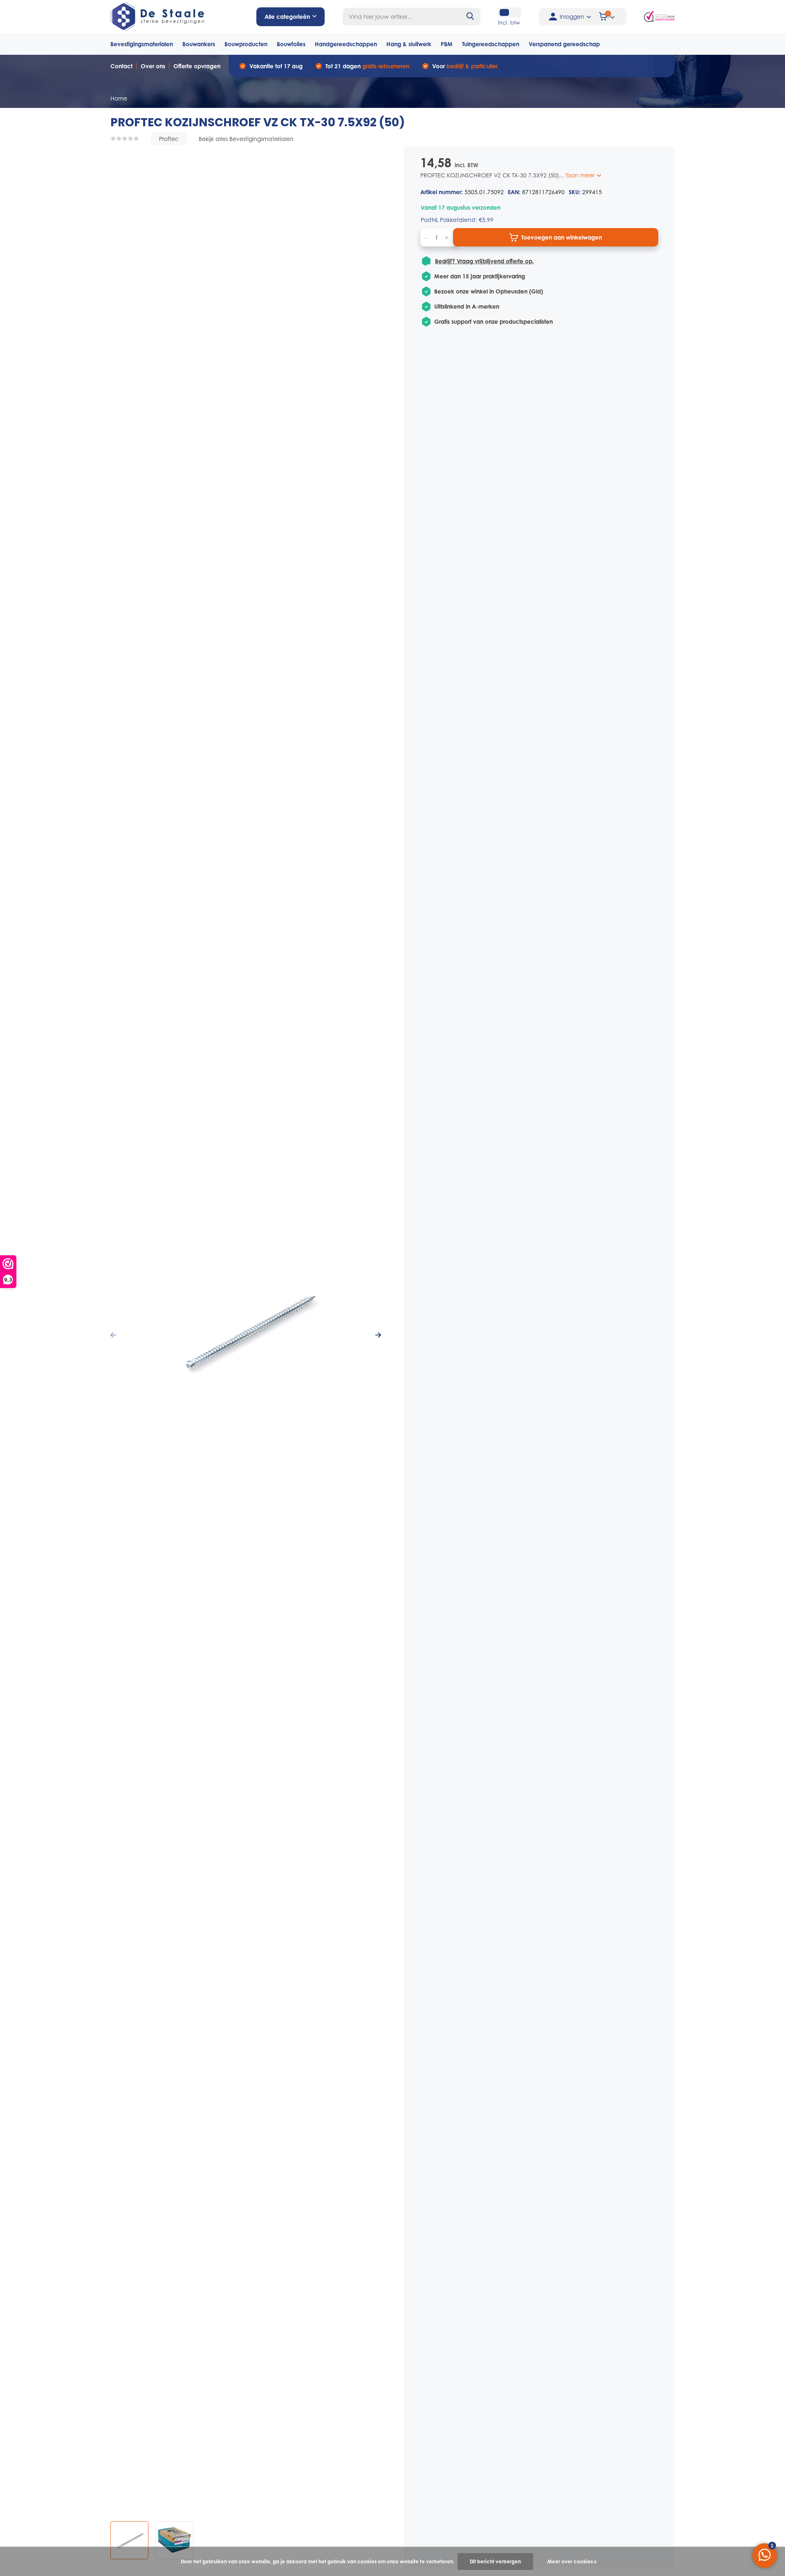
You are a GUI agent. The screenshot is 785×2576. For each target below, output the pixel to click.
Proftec (169, 139)
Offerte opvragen (197, 66)
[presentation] (113, 1335)
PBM (447, 44)
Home (119, 98)
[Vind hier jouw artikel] (471, 17)
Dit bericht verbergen (495, 2561)
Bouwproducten (246, 44)
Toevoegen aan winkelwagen (562, 237)
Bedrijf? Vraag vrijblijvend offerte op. (484, 261)
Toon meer (581, 175)
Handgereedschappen (346, 44)
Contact (121, 66)
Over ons (153, 66)
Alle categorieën (287, 17)
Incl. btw (509, 22)
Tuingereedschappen (491, 44)
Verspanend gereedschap (564, 44)
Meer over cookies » (572, 2561)
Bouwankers (199, 44)
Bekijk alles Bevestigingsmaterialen (246, 139)
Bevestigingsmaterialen (142, 44)
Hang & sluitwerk (409, 44)
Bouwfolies (291, 44)
